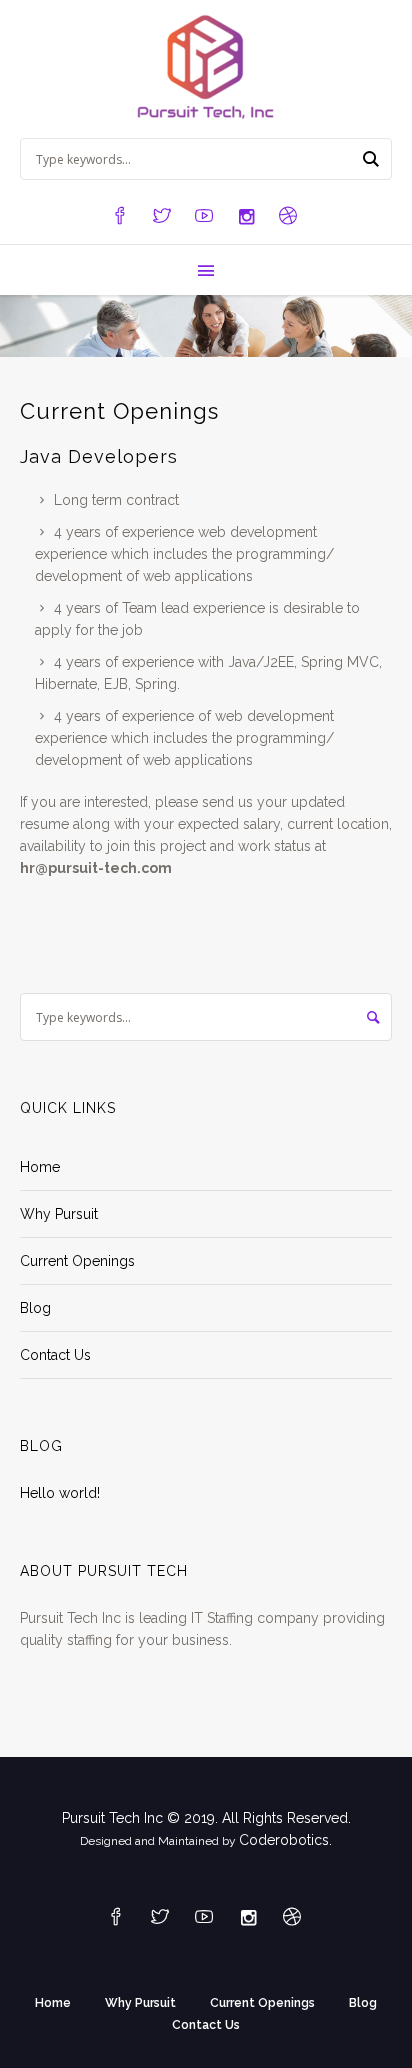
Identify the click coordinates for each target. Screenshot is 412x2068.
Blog (35, 1308)
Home (40, 1167)
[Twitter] (162, 217)
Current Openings (77, 1261)
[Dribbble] (288, 217)
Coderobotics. (285, 1840)
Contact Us (55, 1355)
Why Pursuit (59, 1214)
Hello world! (60, 1493)
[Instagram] (246, 217)
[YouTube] (204, 217)
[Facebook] (120, 217)
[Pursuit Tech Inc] (206, 69)
